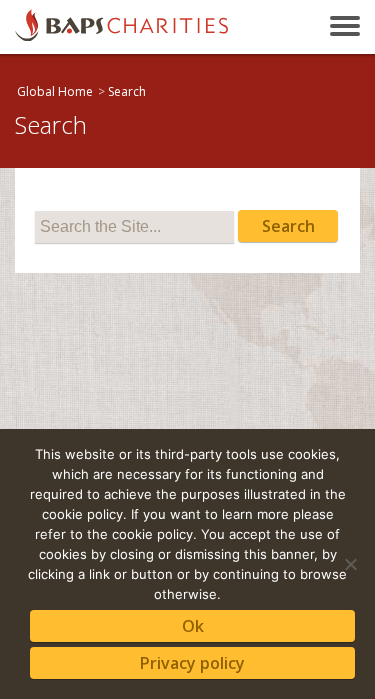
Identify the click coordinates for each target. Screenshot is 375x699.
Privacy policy (192, 663)
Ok (193, 626)
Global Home (55, 91)
